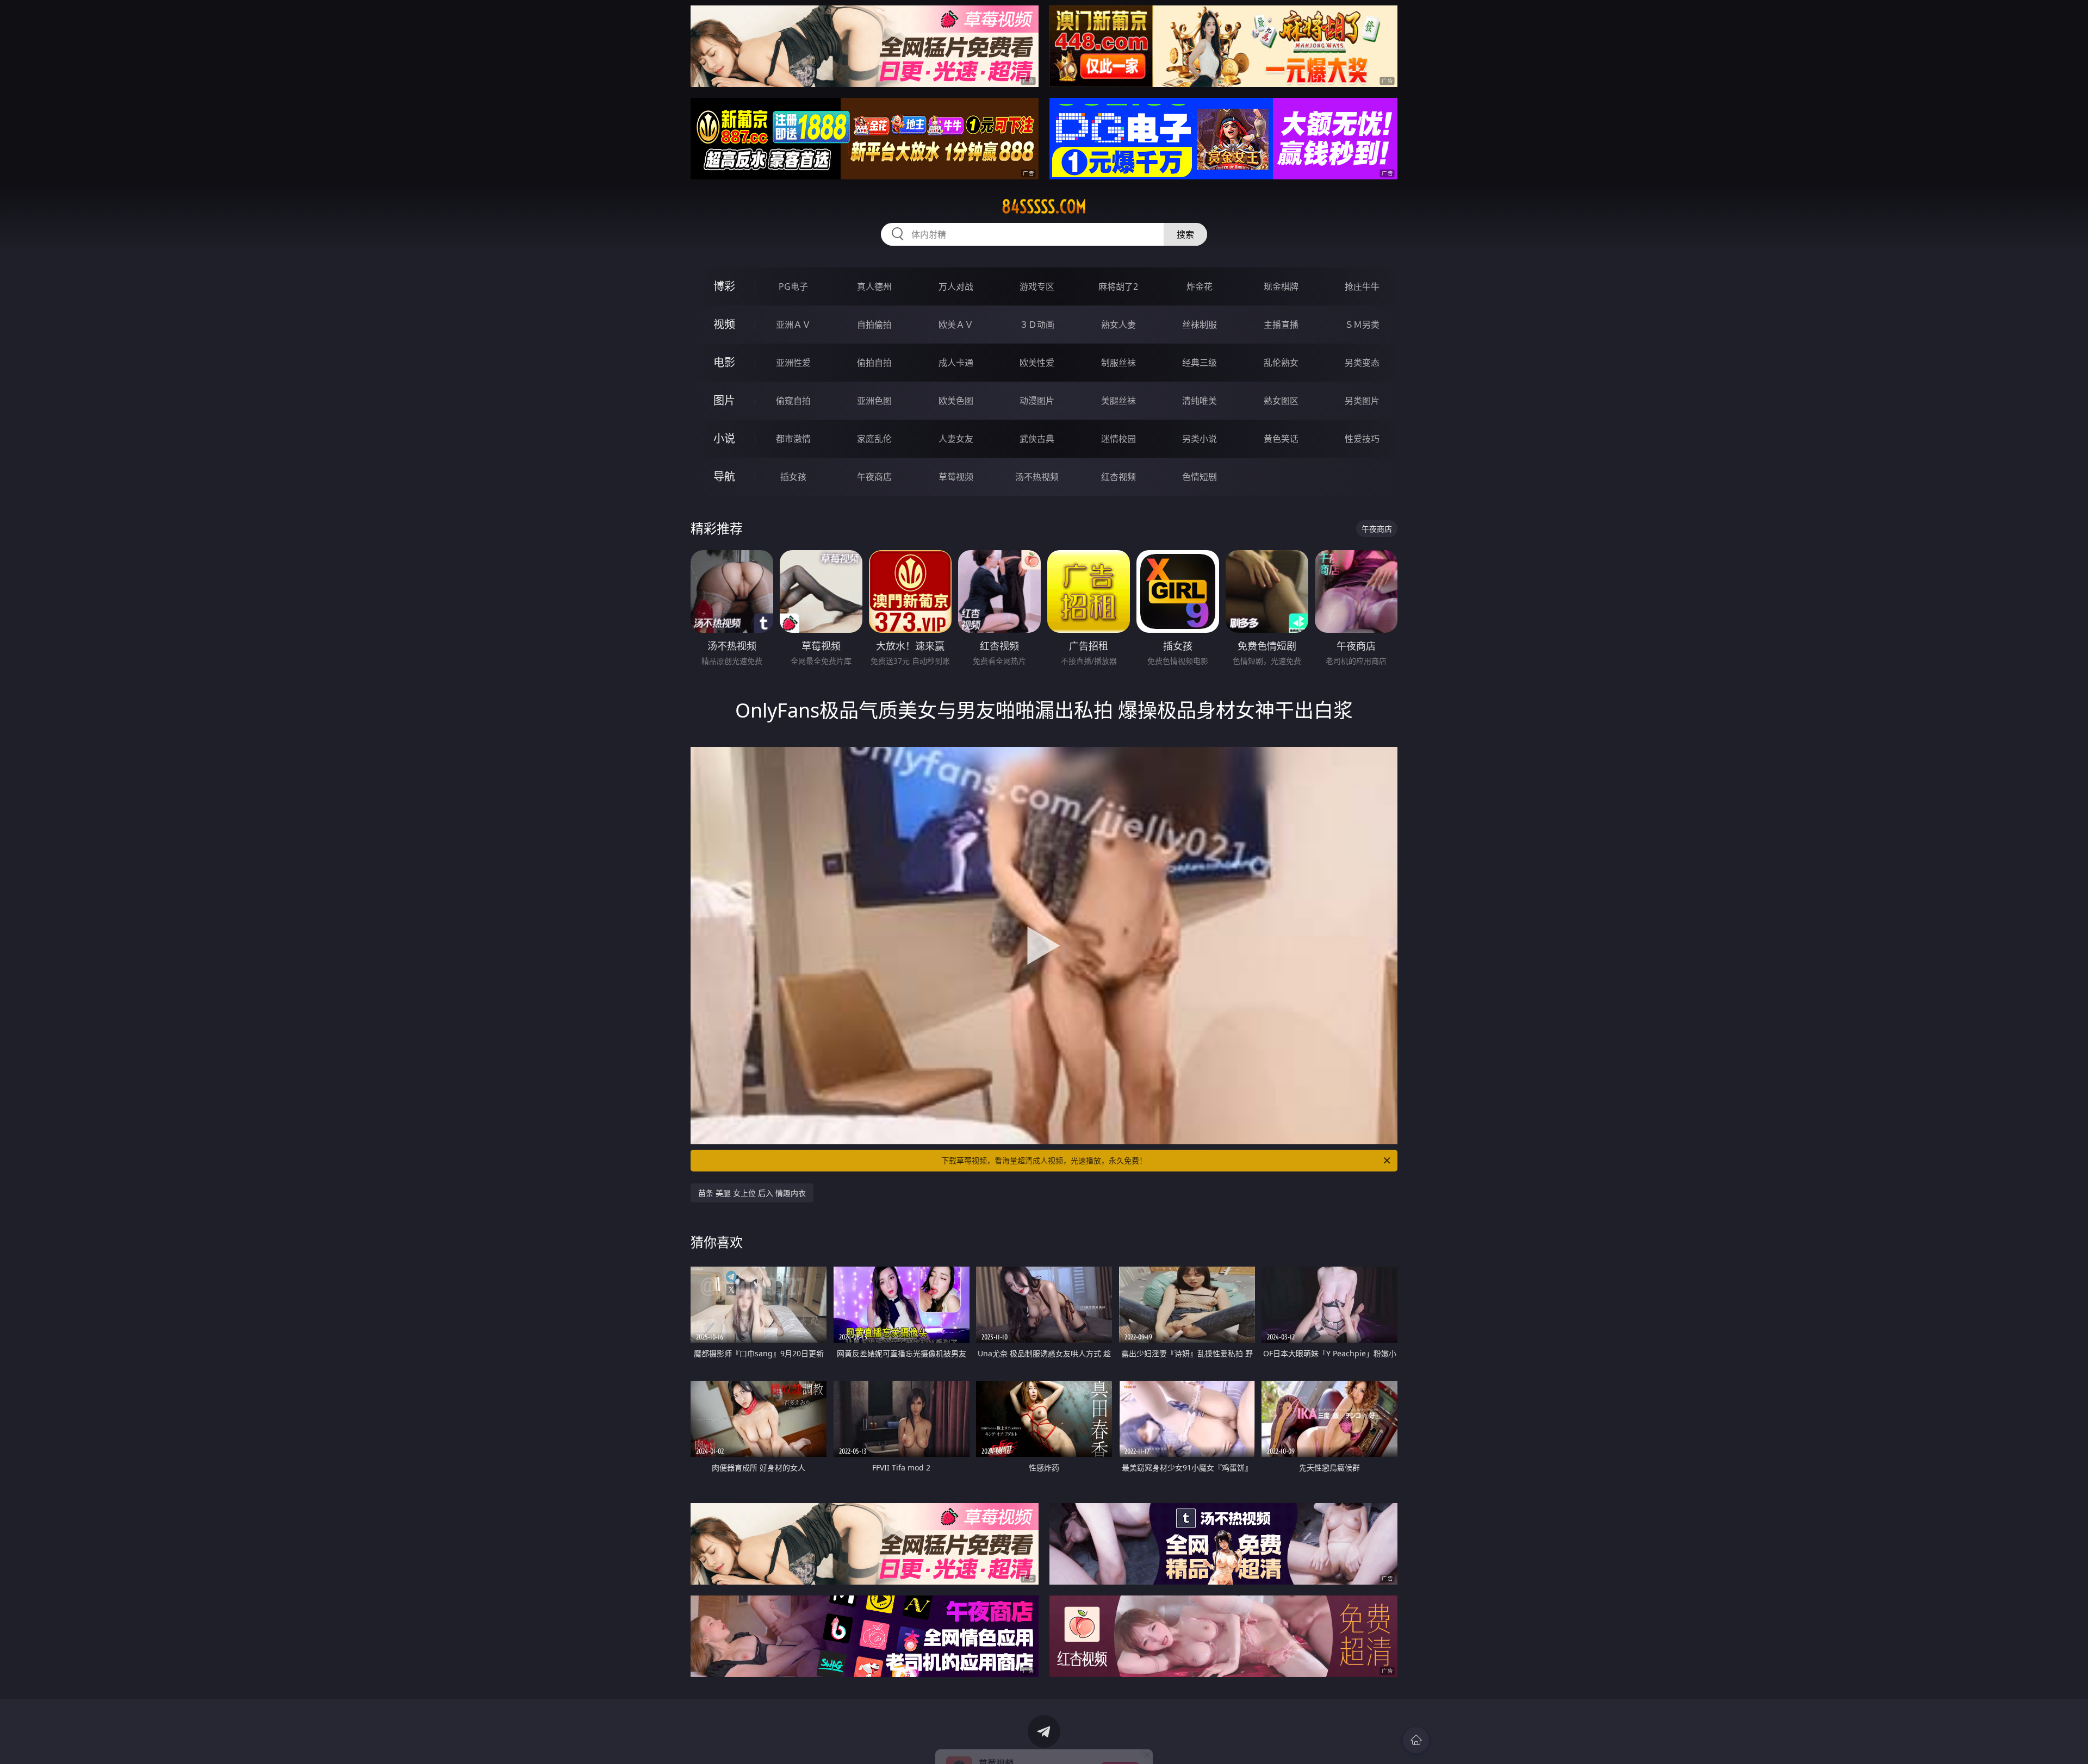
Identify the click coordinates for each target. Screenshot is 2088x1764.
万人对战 (956, 286)
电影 (724, 362)
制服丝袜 (1118, 363)
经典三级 (1200, 363)
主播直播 (1281, 325)
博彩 (724, 286)
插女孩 (793, 477)
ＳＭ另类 (1362, 325)
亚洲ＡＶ (793, 325)
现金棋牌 (1281, 286)
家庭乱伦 (874, 439)
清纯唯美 (1200, 401)
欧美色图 (956, 401)
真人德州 (874, 286)
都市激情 (793, 439)
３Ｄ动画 (1037, 325)
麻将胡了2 (1118, 286)
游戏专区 (1037, 286)
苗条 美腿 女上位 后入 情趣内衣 (752, 1193)
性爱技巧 (1362, 439)
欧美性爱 (1037, 363)
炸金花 (1200, 286)
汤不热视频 (1037, 477)
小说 (724, 438)
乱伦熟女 (1281, 363)
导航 (724, 476)
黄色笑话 (1281, 439)
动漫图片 (1037, 401)
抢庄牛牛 (1362, 286)
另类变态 (1362, 363)
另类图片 (1362, 401)
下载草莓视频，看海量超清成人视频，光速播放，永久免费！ (1044, 1160)
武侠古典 (1037, 439)
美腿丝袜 (1118, 401)
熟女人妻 (1118, 325)
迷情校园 (1118, 439)
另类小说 (1200, 439)
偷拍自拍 (874, 363)
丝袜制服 (1200, 325)
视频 (724, 324)
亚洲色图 (874, 401)
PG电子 (793, 286)
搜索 (1185, 234)
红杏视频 (1118, 477)
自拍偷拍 (874, 325)
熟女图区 (1281, 401)
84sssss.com (1044, 207)
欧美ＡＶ (956, 325)
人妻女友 (956, 439)
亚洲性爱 (793, 363)
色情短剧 (1200, 477)
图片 (724, 400)
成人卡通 (956, 363)
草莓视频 (956, 477)
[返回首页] (1416, 1740)
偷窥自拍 (793, 401)
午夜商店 (874, 477)
